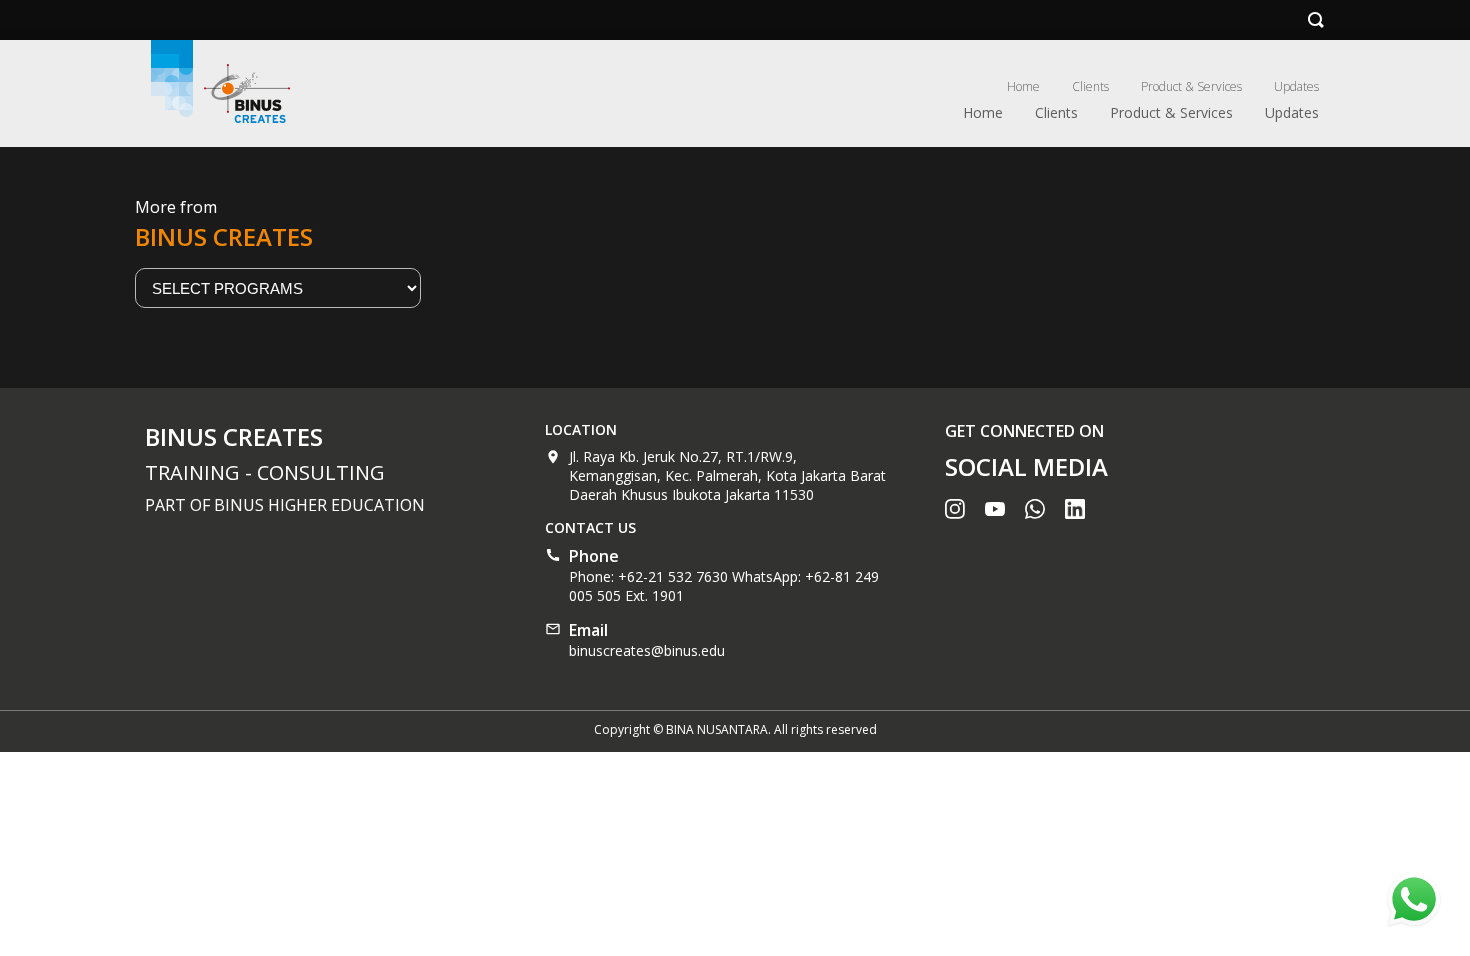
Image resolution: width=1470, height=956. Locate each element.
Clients (1090, 86)
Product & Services (1191, 86)
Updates (1296, 86)
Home (1023, 86)
